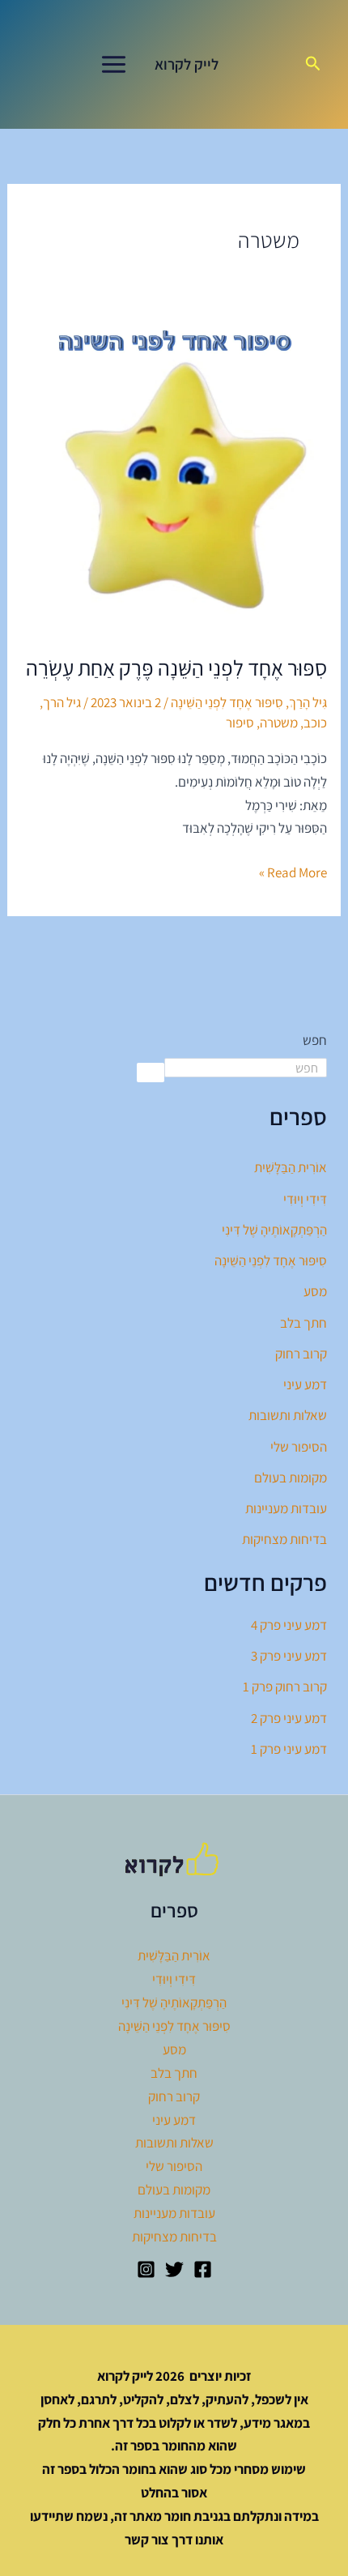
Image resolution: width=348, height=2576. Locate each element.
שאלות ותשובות (288, 1415)
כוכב (315, 723)
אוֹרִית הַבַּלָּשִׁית (291, 1167)
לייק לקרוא (187, 64)
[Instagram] (146, 2269)
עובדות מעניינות (286, 1508)
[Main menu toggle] (114, 64)
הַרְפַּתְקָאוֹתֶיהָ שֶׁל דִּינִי (274, 1230)
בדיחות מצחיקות (284, 1539)
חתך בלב (303, 1323)
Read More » (293, 871)
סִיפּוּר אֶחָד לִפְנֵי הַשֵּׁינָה (227, 702)
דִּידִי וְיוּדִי (305, 1199)
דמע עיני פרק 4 (289, 1625)
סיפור (240, 723)
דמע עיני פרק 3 (289, 1656)
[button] (312, 64)
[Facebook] (203, 2269)
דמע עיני (305, 1384)
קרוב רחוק (301, 1354)
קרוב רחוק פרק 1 (285, 1687)
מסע (315, 1291)
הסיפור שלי (299, 1447)
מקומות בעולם (291, 1478)
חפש (315, 1040)
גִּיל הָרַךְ (308, 702)
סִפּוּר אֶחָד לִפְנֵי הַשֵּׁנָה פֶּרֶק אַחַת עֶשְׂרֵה (176, 667)
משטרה (279, 723)
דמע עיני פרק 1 (289, 1749)
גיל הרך (62, 702)
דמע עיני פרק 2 (289, 1718)
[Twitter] (174, 2269)
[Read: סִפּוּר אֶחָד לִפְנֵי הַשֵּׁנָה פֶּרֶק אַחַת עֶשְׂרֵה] (174, 476)
